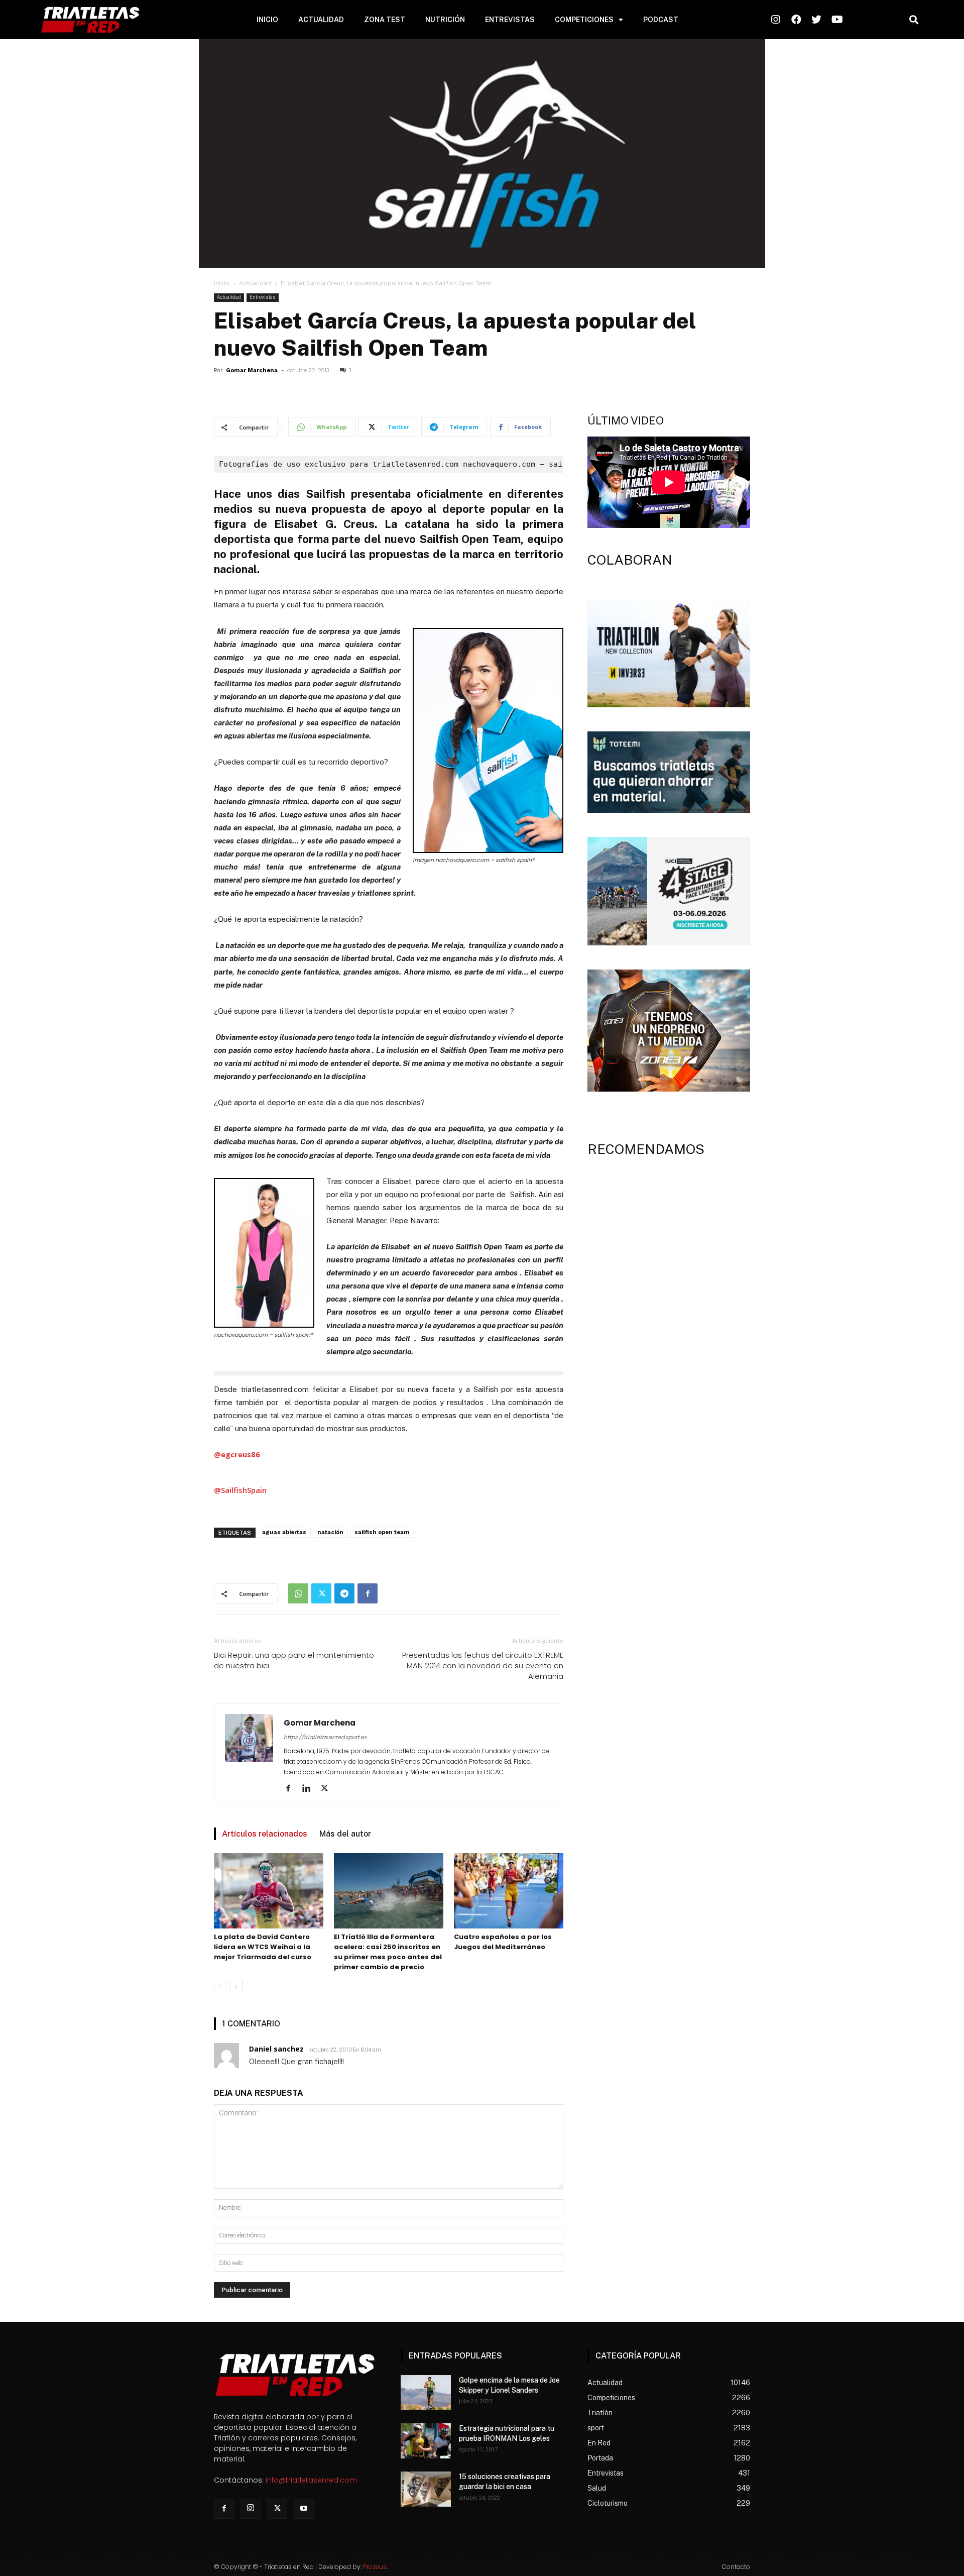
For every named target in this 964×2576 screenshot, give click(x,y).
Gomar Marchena (252, 370)
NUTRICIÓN (445, 20)
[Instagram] (251, 2509)
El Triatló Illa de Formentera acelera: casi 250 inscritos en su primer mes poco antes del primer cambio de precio (388, 1952)
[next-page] (236, 1987)
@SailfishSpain (240, 1490)
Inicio (222, 283)
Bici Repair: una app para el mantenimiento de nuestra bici (294, 1660)
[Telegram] (344, 1593)
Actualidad (255, 283)
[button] (914, 20)
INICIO (267, 20)
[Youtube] (304, 2509)
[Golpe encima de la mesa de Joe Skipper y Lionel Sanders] (426, 2393)
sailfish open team (382, 1532)
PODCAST (661, 20)
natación (330, 1532)
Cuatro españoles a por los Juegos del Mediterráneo (503, 1942)
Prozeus (375, 2567)
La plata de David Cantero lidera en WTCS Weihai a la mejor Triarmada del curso (263, 1947)
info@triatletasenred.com (311, 2480)
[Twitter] (321, 1593)
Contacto (736, 2567)
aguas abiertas (284, 1532)
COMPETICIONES (584, 20)
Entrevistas (263, 297)
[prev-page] (220, 1987)
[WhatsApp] (298, 1593)
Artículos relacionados (265, 1834)
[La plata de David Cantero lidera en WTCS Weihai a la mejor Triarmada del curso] (269, 1891)
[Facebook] (368, 1593)
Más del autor (345, 1834)
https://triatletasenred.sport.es (325, 1737)
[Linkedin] (310, 1789)
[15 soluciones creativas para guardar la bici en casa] (426, 2489)
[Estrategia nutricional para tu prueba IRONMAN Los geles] (426, 2441)
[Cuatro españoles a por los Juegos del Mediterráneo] (509, 1891)
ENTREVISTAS (510, 20)
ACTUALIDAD (321, 20)
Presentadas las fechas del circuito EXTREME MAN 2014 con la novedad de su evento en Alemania (483, 1666)
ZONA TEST (385, 20)
